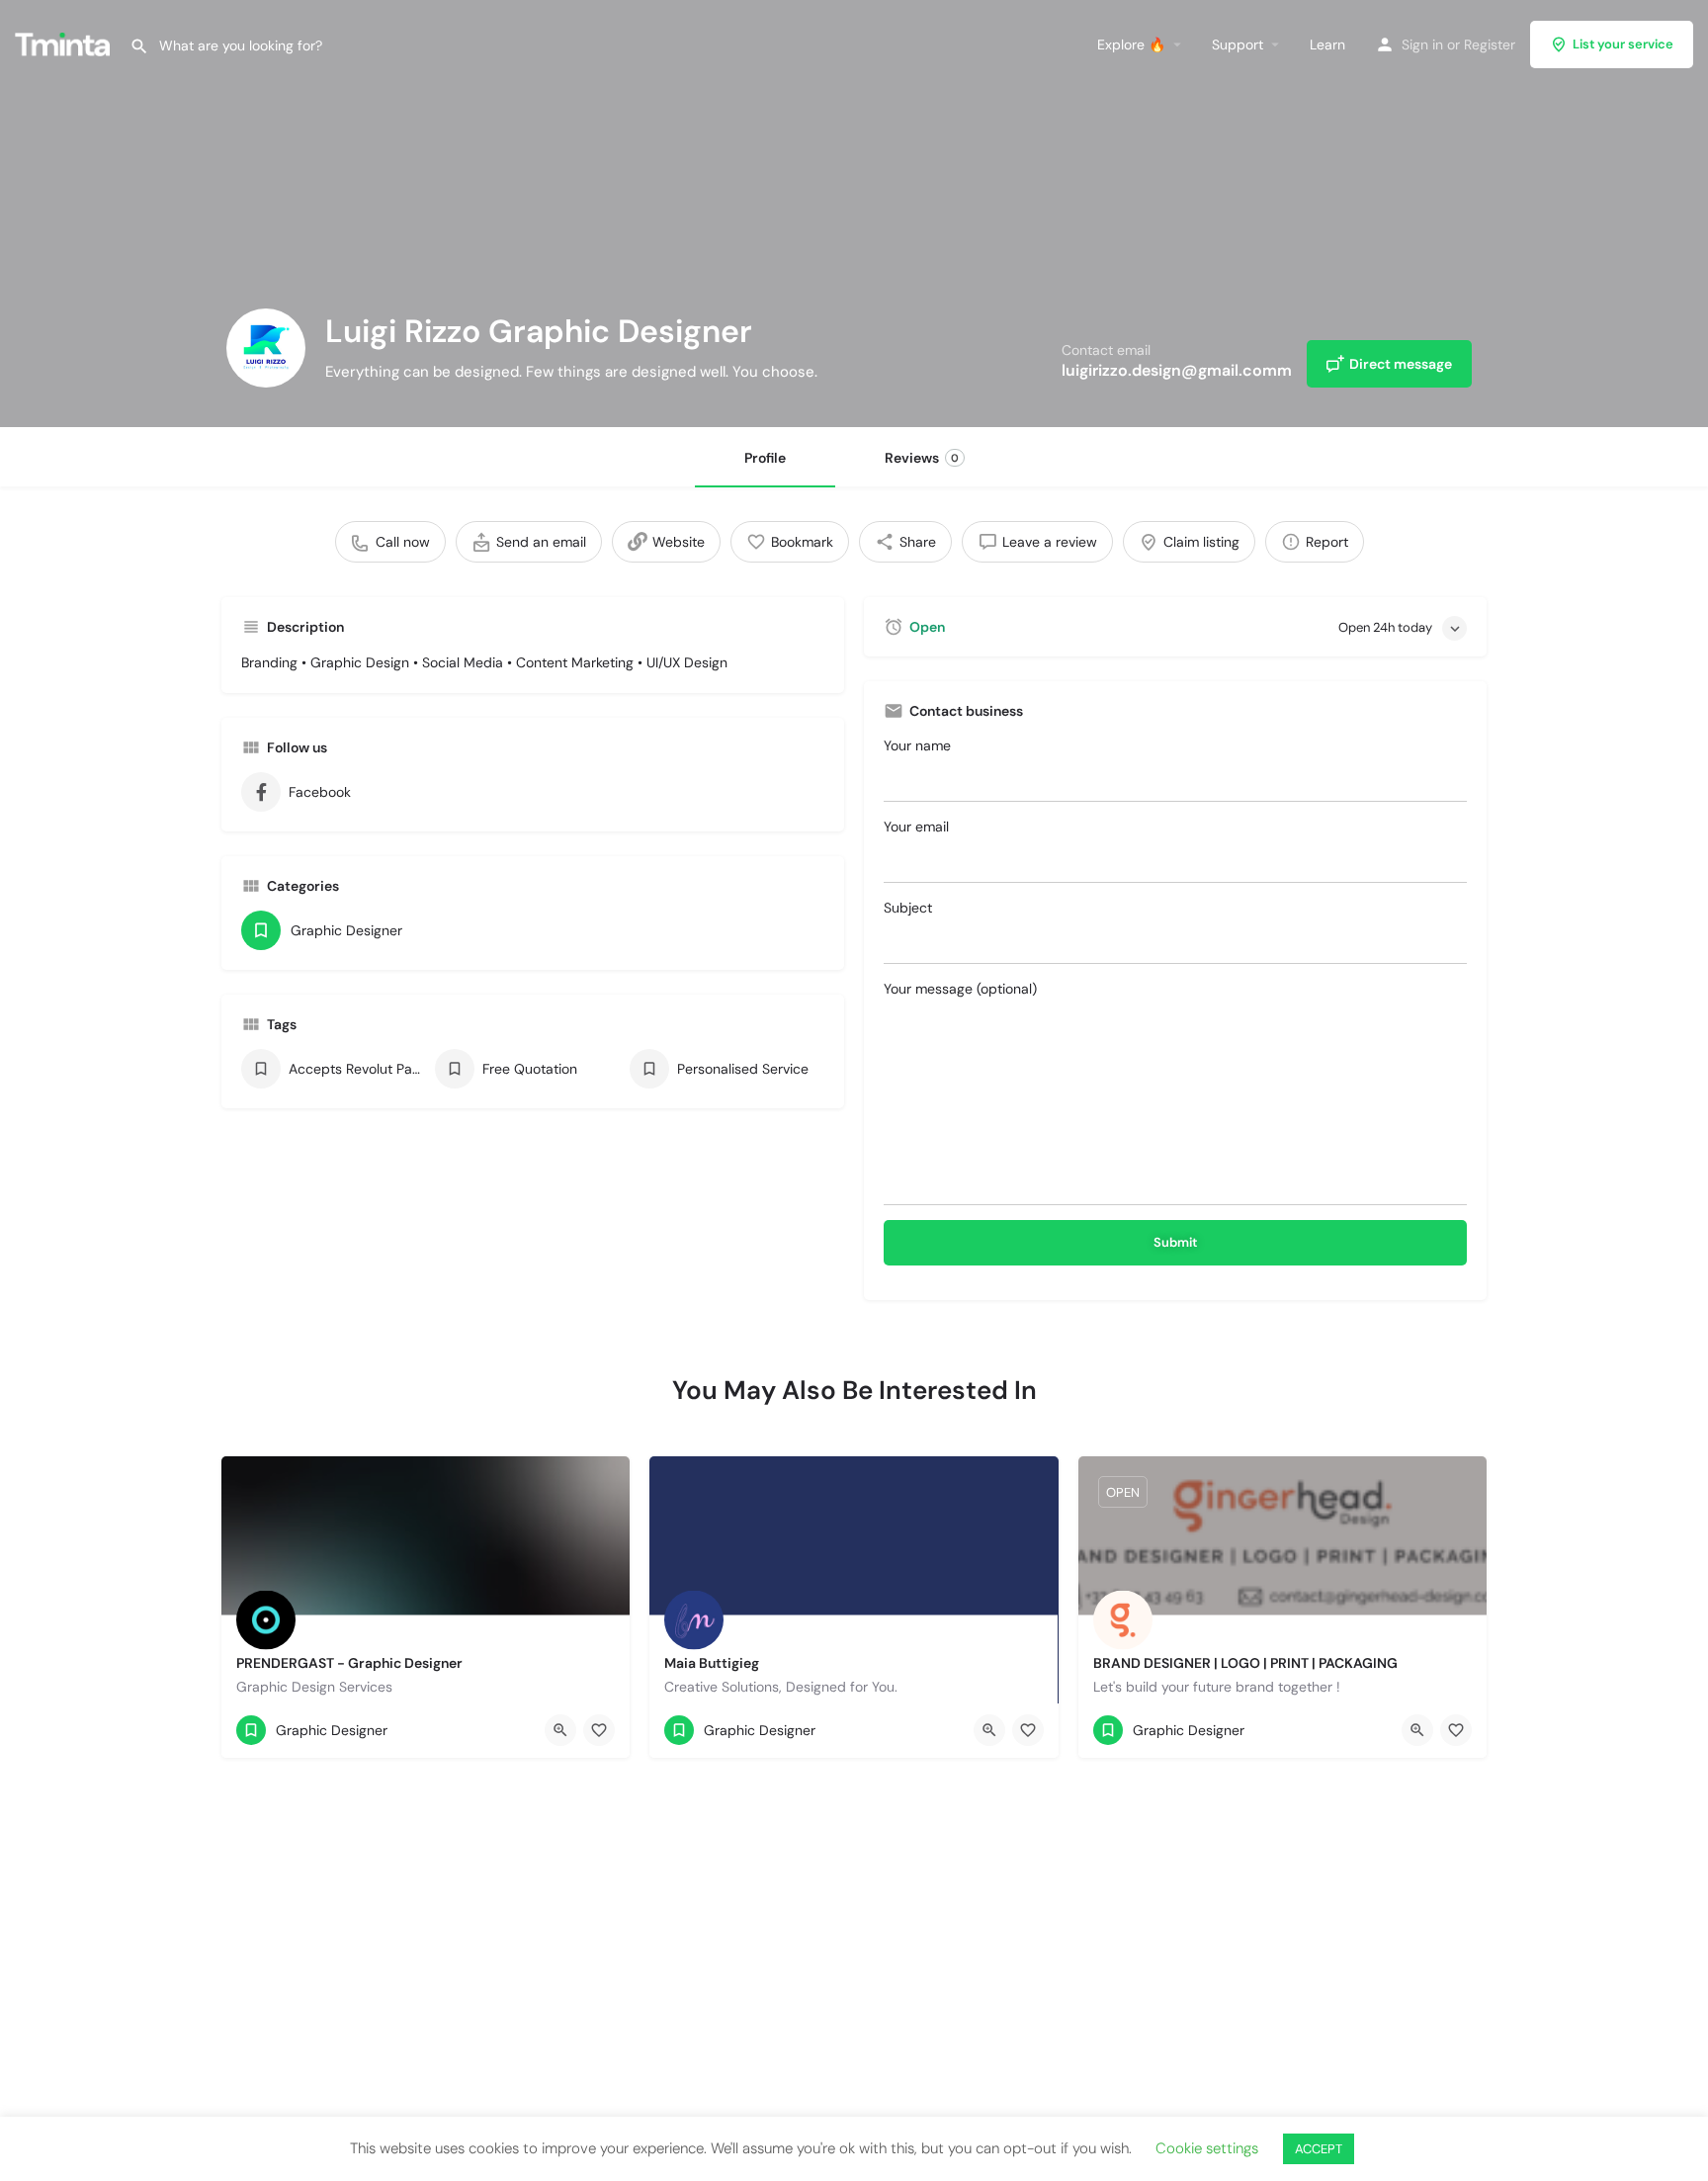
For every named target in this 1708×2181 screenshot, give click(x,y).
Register (1490, 44)
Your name (917, 745)
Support (1238, 44)
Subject (908, 908)
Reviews (922, 458)
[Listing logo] (266, 348)
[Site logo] (65, 43)
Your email (916, 827)
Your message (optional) (960, 989)
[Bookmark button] (599, 1730)
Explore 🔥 (1131, 44)
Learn (1327, 44)
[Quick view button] (560, 1730)
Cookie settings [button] (1207, 2148)
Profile (765, 458)
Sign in (1422, 44)
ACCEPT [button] (1319, 2149)
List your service (1623, 44)
